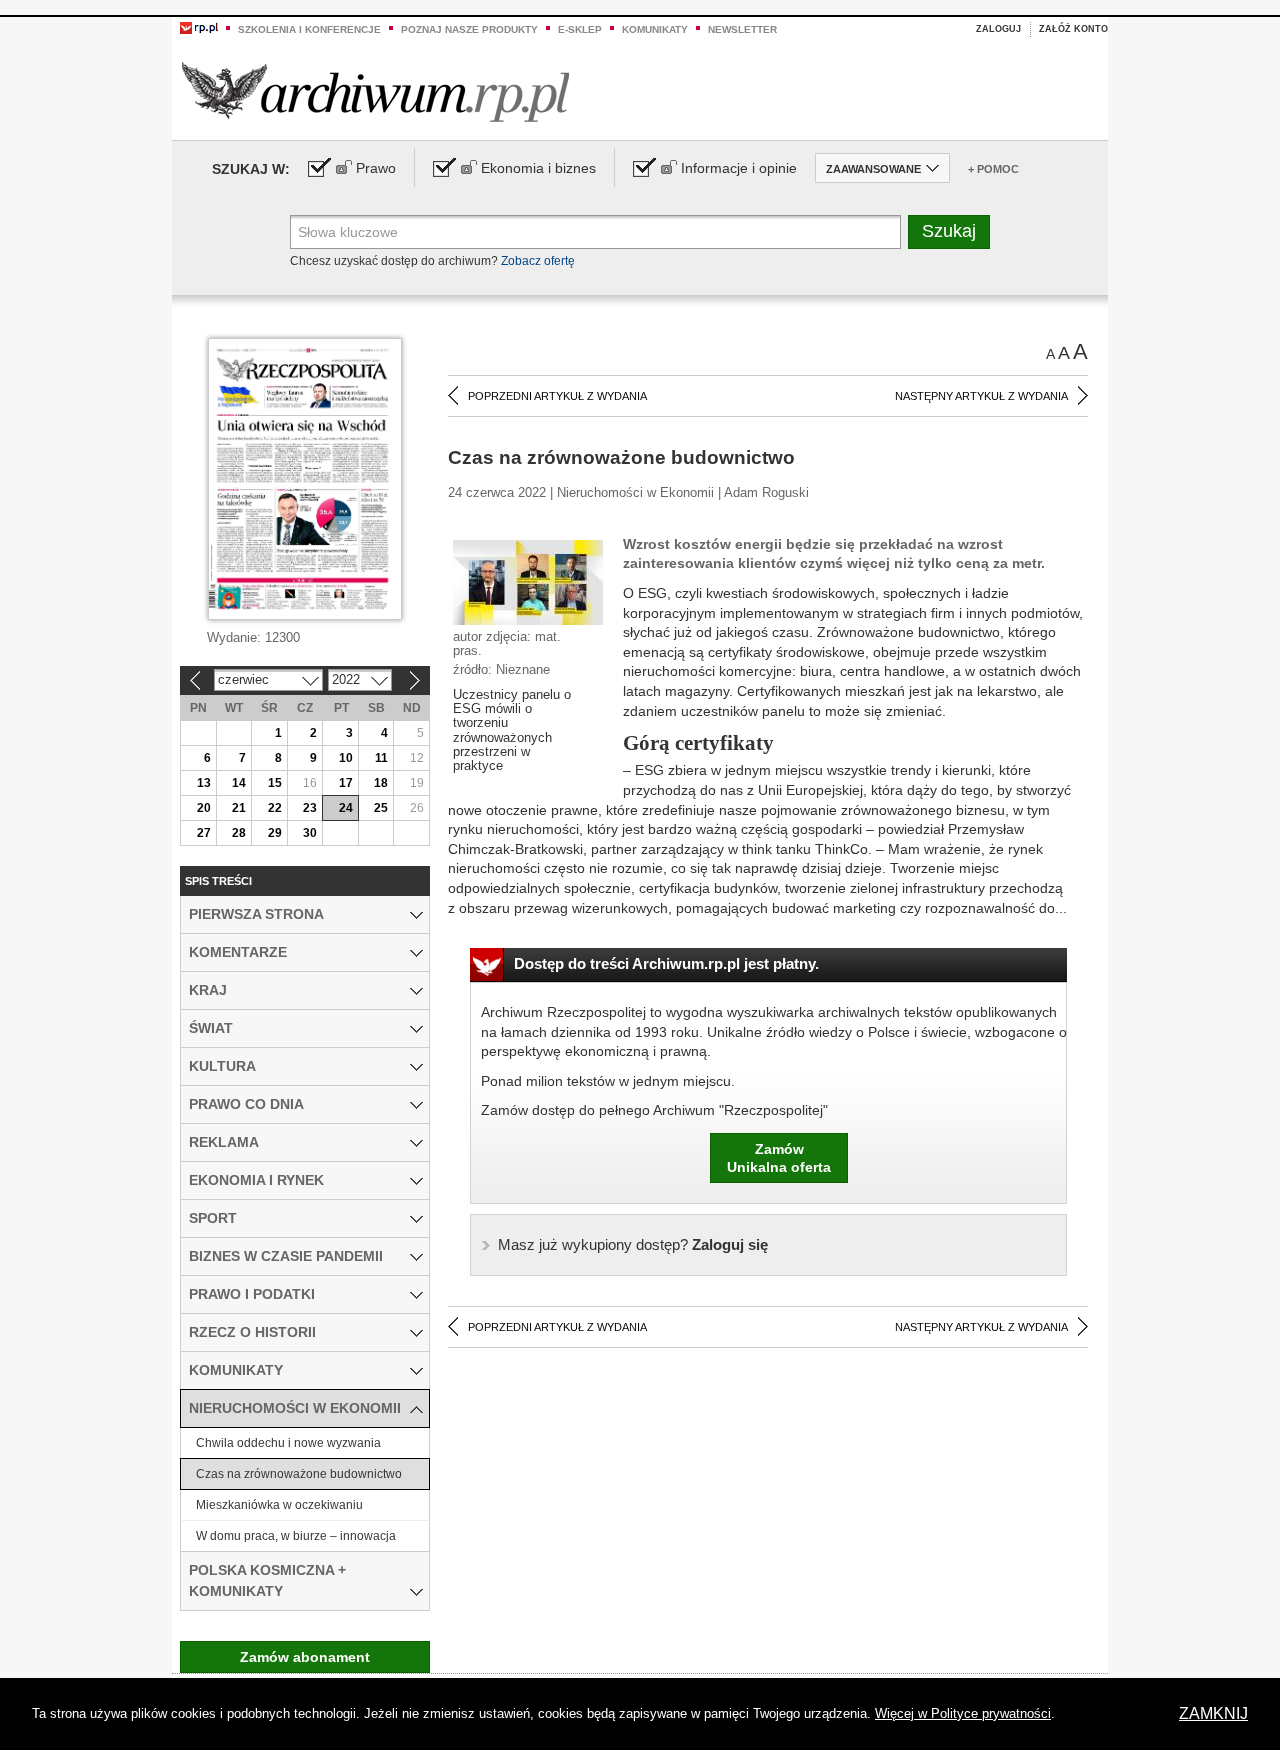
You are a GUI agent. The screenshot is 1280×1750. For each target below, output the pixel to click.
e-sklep (580, 29)
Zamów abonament (305, 1657)
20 (204, 808)
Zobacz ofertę (538, 261)
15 (275, 783)
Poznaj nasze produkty (469, 29)
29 (275, 833)
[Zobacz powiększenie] (528, 581)
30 (310, 833)
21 (239, 808)
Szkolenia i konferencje (309, 29)
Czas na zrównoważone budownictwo (299, 1474)
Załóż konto (1073, 29)
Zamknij (1213, 1713)
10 (346, 758)
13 (204, 783)
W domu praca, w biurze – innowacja (296, 1536)
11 (381, 758)
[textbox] (595, 232)
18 (381, 783)
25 (381, 808)
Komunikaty (655, 29)
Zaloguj (998, 29)
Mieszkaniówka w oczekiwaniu (279, 1505)
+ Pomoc (993, 169)
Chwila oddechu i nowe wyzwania (288, 1443)
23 (310, 808)
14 (239, 783)
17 (346, 783)
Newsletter (742, 29)
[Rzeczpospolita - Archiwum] (375, 91)
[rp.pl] (199, 27)
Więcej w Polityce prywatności (963, 1713)
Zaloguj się (633, 1244)
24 (346, 808)
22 (275, 808)
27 (204, 833)
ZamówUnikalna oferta (779, 1158)
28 (239, 833)
